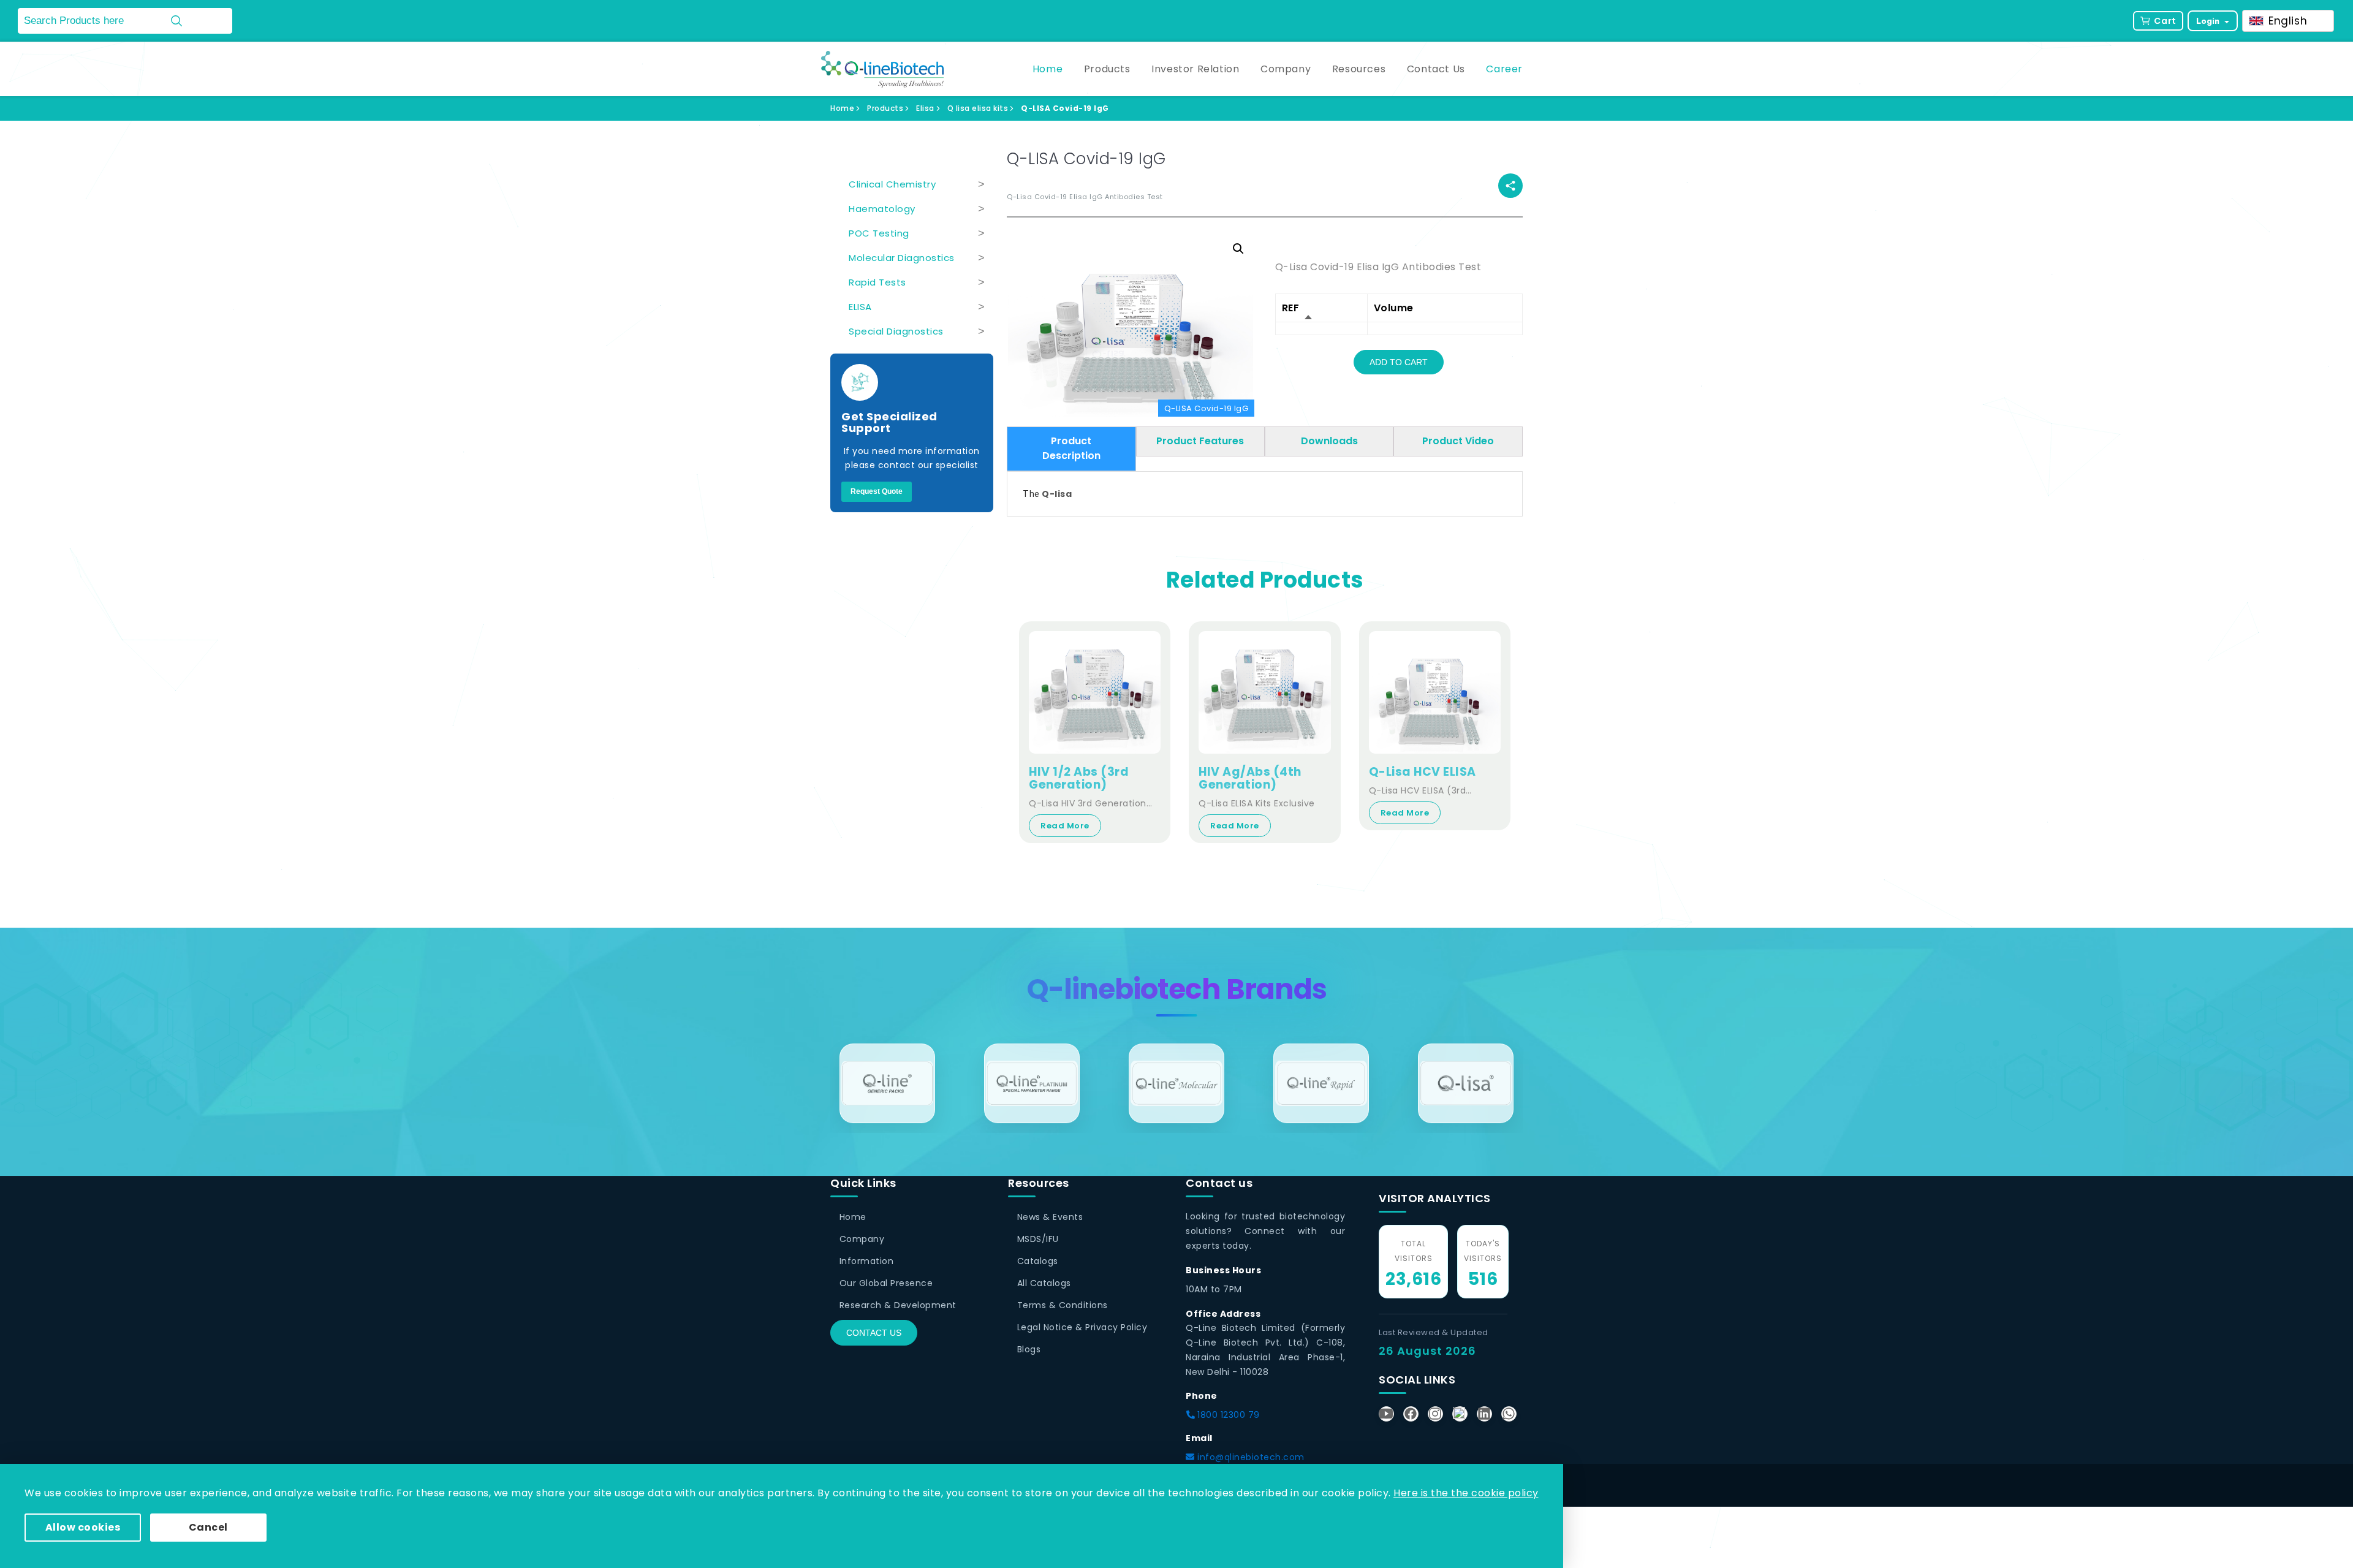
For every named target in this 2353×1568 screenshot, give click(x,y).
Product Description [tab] (1071, 448)
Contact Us (1436, 69)
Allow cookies (83, 1527)
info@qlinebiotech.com (1250, 1457)
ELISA (917, 307)
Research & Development (898, 1305)
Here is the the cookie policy (1466, 1493)
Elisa (925, 108)
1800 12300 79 (1227, 1415)
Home (1048, 69)
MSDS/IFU (1038, 1239)
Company (1286, 69)
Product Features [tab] (1200, 441)
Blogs (1029, 1349)
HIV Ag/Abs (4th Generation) (1250, 779)
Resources (1359, 69)
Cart (2165, 21)
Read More (1065, 826)
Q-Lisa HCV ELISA (1423, 772)
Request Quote (877, 491)
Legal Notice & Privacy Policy (1082, 1327)
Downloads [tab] (1329, 441)
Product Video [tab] (1458, 441)
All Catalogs (1044, 1283)
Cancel (208, 1527)
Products (1107, 69)
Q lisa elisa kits (978, 108)
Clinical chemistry (917, 184)
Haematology (917, 209)
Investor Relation (1195, 69)
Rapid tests (917, 282)
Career (1504, 69)
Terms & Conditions (1063, 1305)
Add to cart (1399, 362)
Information (866, 1261)
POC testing (917, 233)
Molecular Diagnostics (917, 258)
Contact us (874, 1333)
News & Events (1050, 1217)
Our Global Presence (886, 1283)
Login (2209, 21)
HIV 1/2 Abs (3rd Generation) (1079, 779)
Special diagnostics (917, 331)
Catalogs (1038, 1261)
